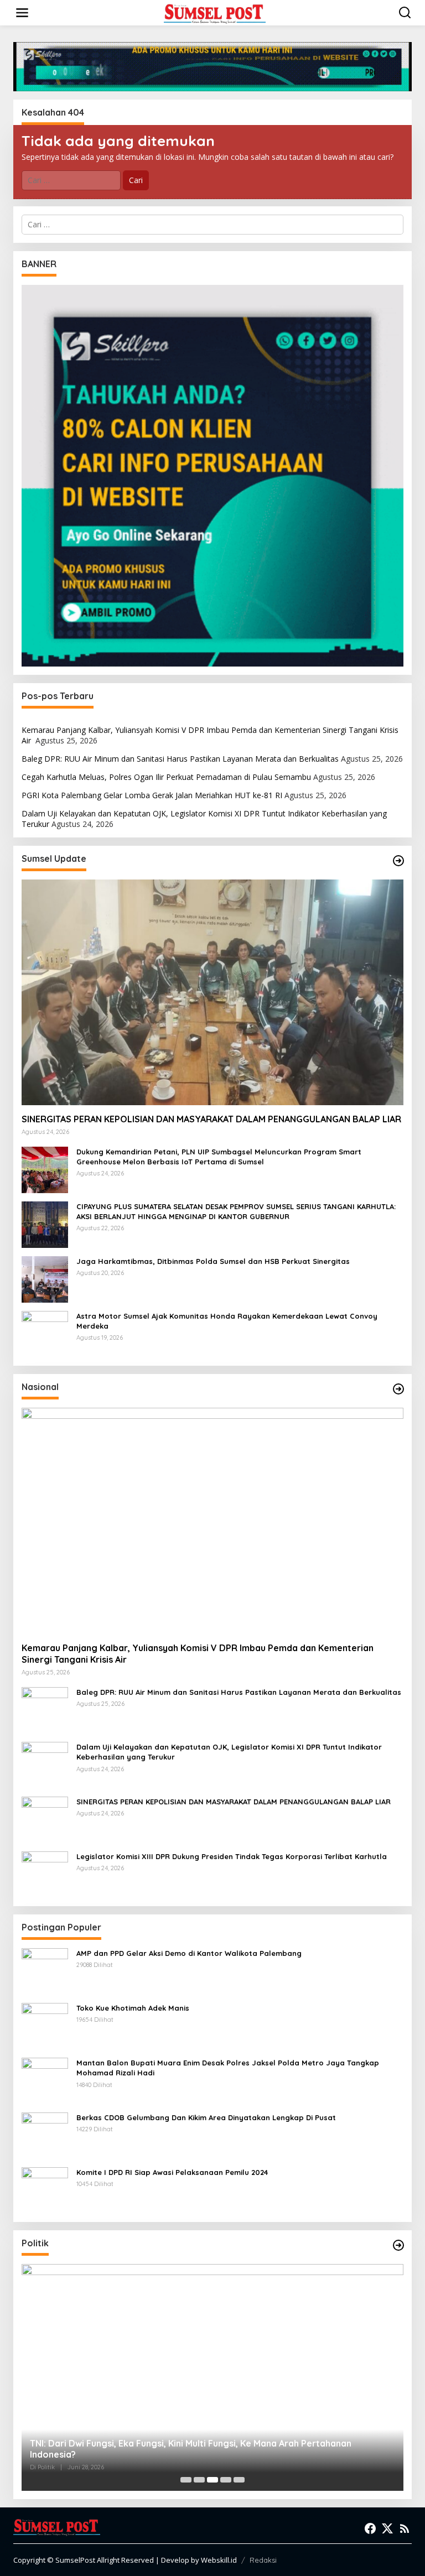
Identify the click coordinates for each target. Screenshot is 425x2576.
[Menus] (22, 13)
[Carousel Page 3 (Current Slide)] (212, 2480)
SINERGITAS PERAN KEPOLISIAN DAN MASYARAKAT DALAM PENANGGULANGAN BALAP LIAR (211, 1119)
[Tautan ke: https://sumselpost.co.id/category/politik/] (398, 2245)
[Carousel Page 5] (239, 2480)
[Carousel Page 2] (199, 2480)
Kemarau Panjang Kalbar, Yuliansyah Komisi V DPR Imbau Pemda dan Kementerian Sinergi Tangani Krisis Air (210, 735)
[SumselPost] (215, 13)
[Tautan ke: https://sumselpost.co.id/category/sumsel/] (398, 861)
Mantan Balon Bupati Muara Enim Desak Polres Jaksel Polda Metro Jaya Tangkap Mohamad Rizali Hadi (228, 2068)
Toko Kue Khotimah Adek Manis (133, 2008)
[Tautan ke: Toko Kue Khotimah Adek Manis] (45, 2025)
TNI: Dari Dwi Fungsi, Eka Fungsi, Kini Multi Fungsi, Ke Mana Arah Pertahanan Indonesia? (191, 2449)
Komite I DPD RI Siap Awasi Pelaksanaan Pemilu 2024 (172, 2172)
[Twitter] (387, 2528)
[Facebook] (370, 2528)
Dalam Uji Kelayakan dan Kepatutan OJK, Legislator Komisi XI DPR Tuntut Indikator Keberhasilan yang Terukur (204, 818)
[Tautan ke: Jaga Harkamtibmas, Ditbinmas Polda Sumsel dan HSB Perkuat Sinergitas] (45, 1279)
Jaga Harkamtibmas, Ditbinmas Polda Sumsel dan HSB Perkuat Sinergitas (213, 1261)
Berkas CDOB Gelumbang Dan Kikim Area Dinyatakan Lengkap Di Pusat (206, 2117)
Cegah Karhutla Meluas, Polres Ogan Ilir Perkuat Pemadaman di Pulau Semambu (166, 777)
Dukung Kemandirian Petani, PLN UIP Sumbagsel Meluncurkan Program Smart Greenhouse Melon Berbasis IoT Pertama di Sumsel (219, 1157)
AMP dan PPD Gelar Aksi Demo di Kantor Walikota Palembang (189, 1953)
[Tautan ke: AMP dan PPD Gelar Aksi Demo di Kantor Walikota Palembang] (45, 1971)
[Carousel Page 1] (186, 2480)
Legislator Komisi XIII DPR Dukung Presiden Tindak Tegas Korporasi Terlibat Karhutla (232, 1856)
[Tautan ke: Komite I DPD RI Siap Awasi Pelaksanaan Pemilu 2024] (45, 2190)
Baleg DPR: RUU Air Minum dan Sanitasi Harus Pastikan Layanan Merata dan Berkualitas (180, 759)
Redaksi (263, 2560)
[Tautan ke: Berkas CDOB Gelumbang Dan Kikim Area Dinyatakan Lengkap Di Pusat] (45, 2135)
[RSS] (405, 2528)
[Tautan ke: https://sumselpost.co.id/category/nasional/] (398, 1389)
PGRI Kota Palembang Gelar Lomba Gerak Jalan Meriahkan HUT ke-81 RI (152, 795)
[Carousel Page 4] (226, 2480)
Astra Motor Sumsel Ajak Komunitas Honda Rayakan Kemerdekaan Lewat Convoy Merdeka (227, 1321)
